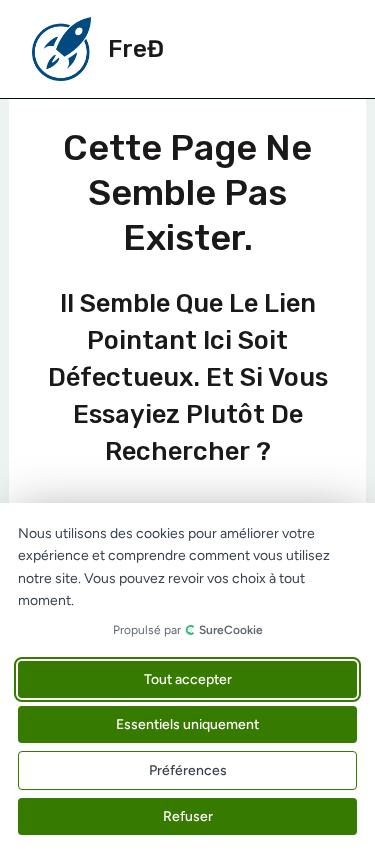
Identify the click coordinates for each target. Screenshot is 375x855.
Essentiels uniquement (187, 724)
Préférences (188, 770)
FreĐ (136, 49)
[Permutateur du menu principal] (321, 49)
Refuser (188, 816)
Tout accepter (188, 679)
